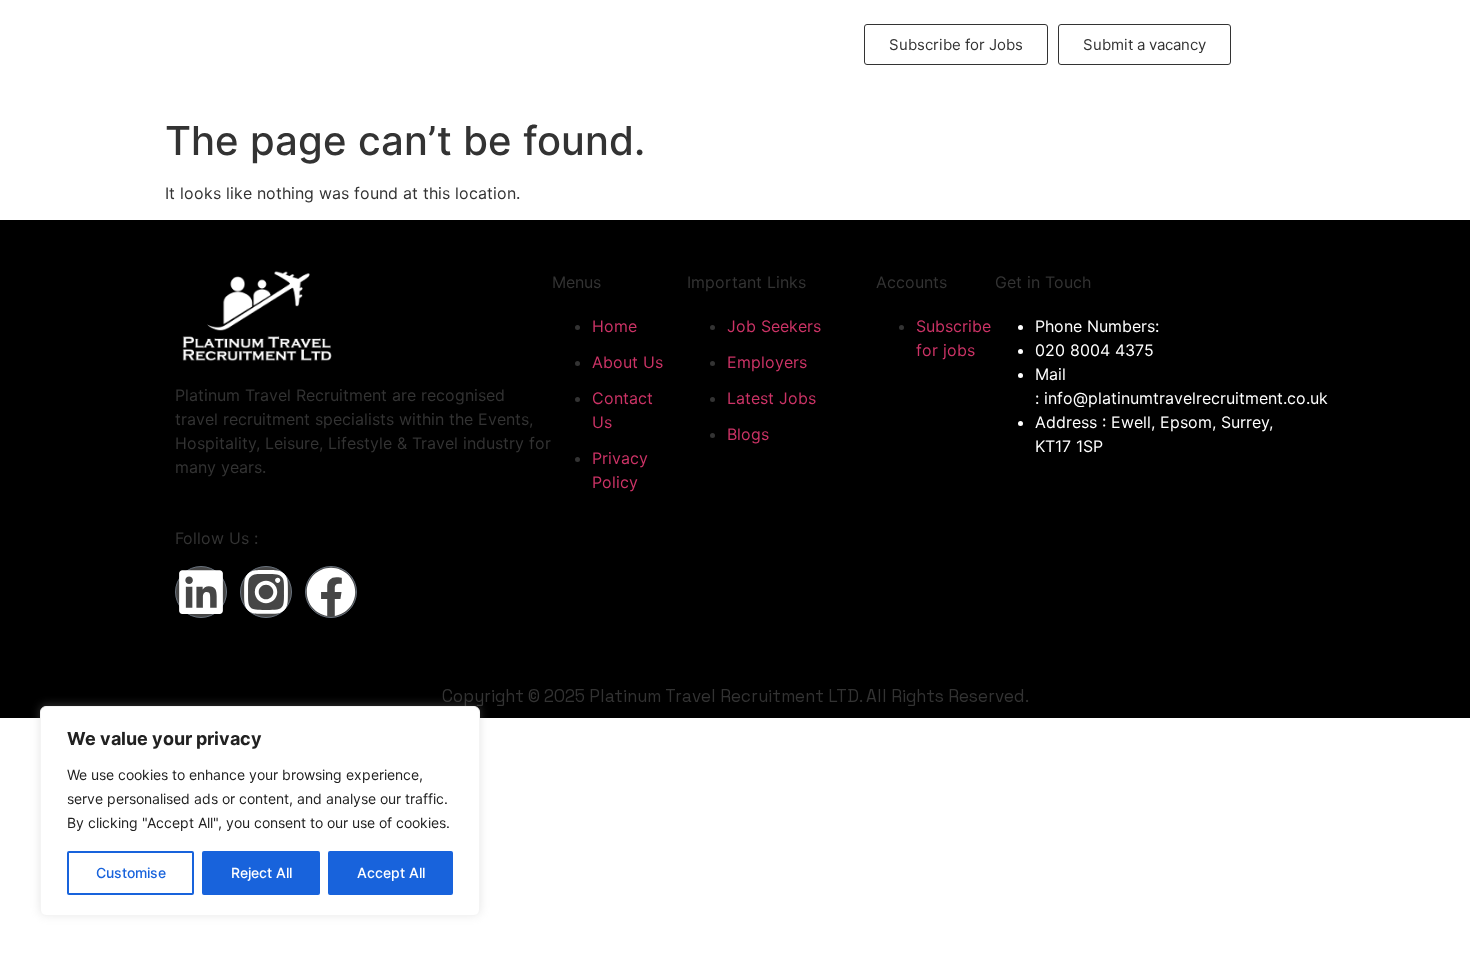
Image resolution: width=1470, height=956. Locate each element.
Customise (131, 872)
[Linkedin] (201, 592)
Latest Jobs (680, 32)
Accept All (391, 872)
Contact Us (786, 32)
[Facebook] (331, 592)
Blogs (576, 55)
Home (346, 32)
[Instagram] (266, 592)
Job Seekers (547, 32)
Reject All (261, 872)
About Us (423, 32)
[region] (260, 811)
